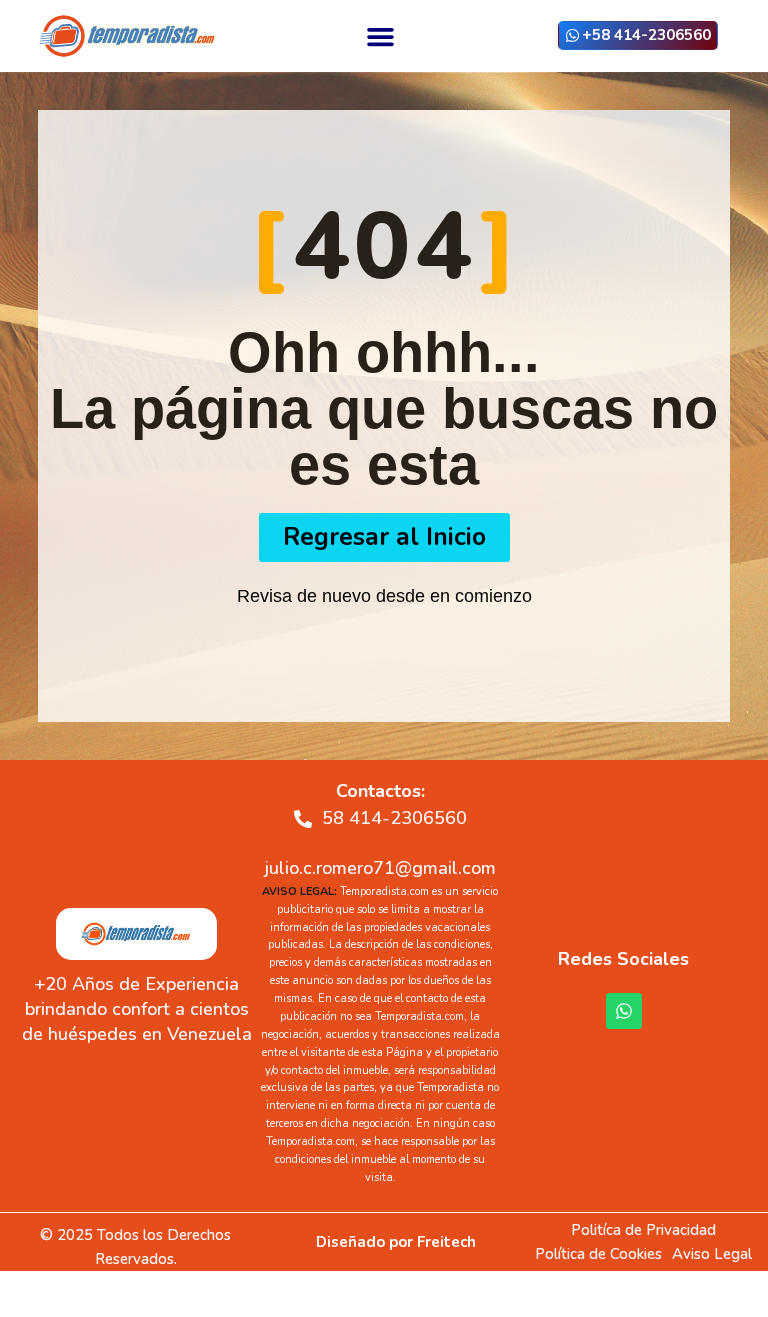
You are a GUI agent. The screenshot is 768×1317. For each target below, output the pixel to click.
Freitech (446, 1242)
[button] (381, 36)
